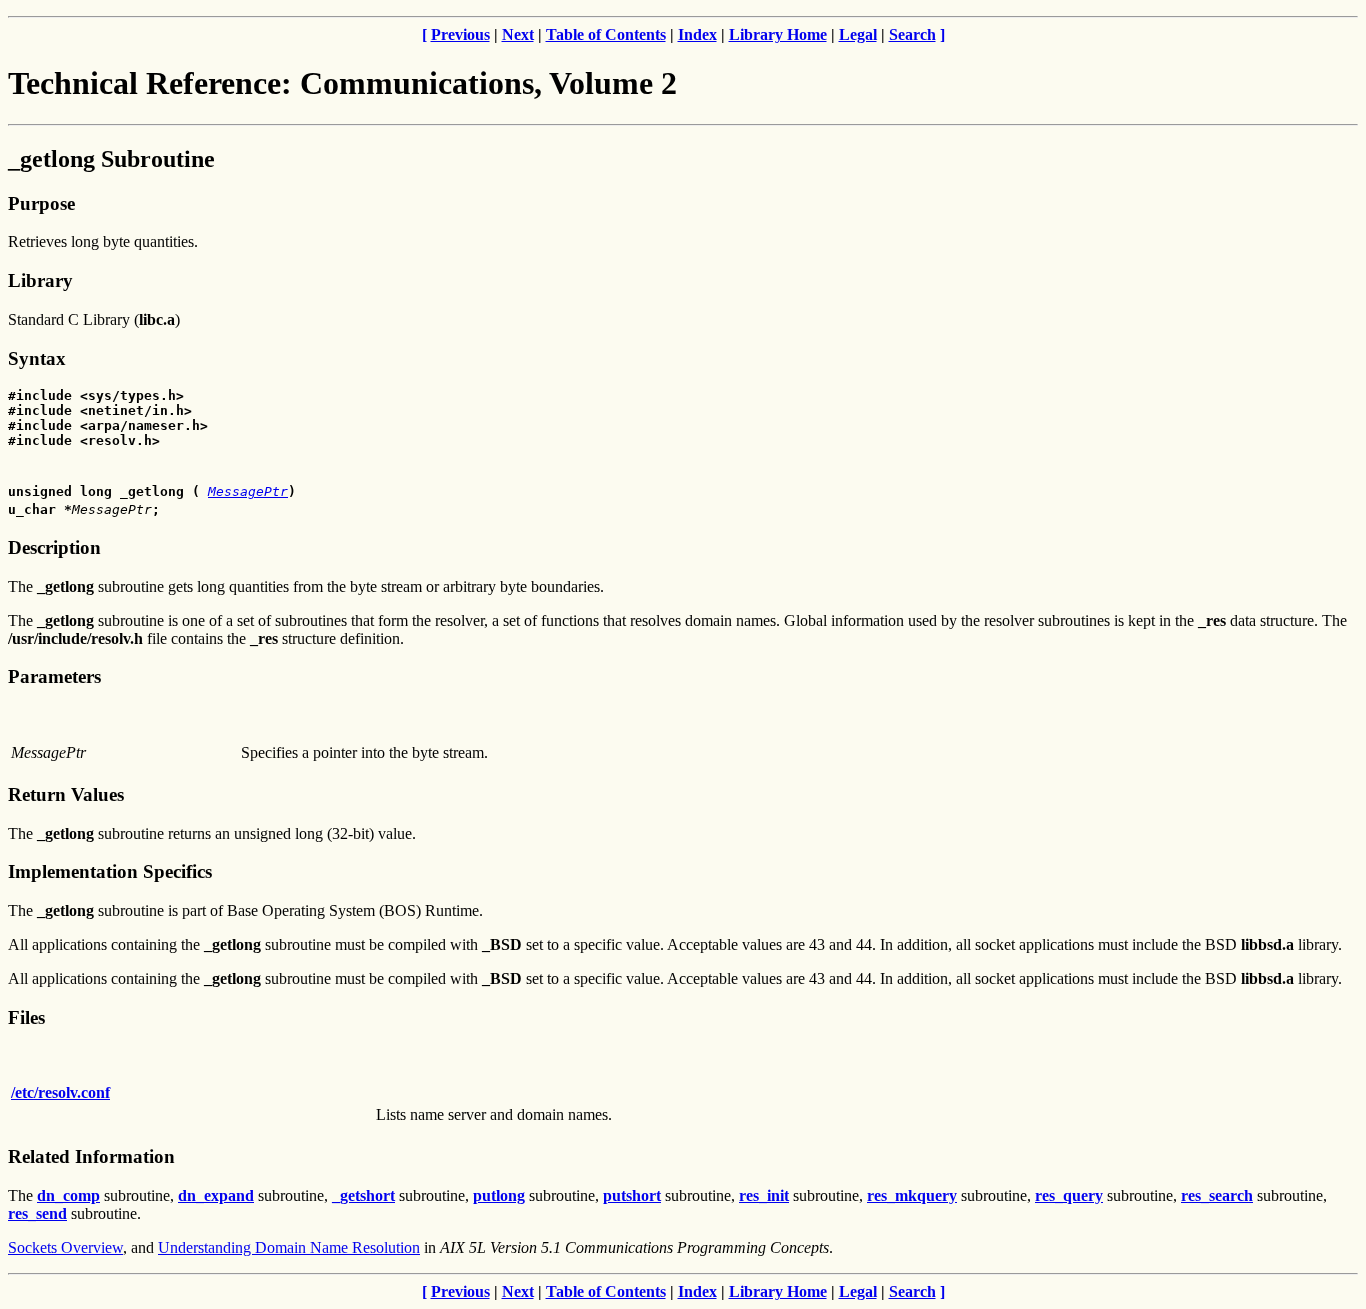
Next (518, 34)
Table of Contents (606, 34)
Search (912, 34)
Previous (460, 34)
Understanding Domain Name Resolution (289, 1247)
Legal (858, 34)
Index (697, 34)
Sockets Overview (65, 1247)
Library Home (778, 34)
